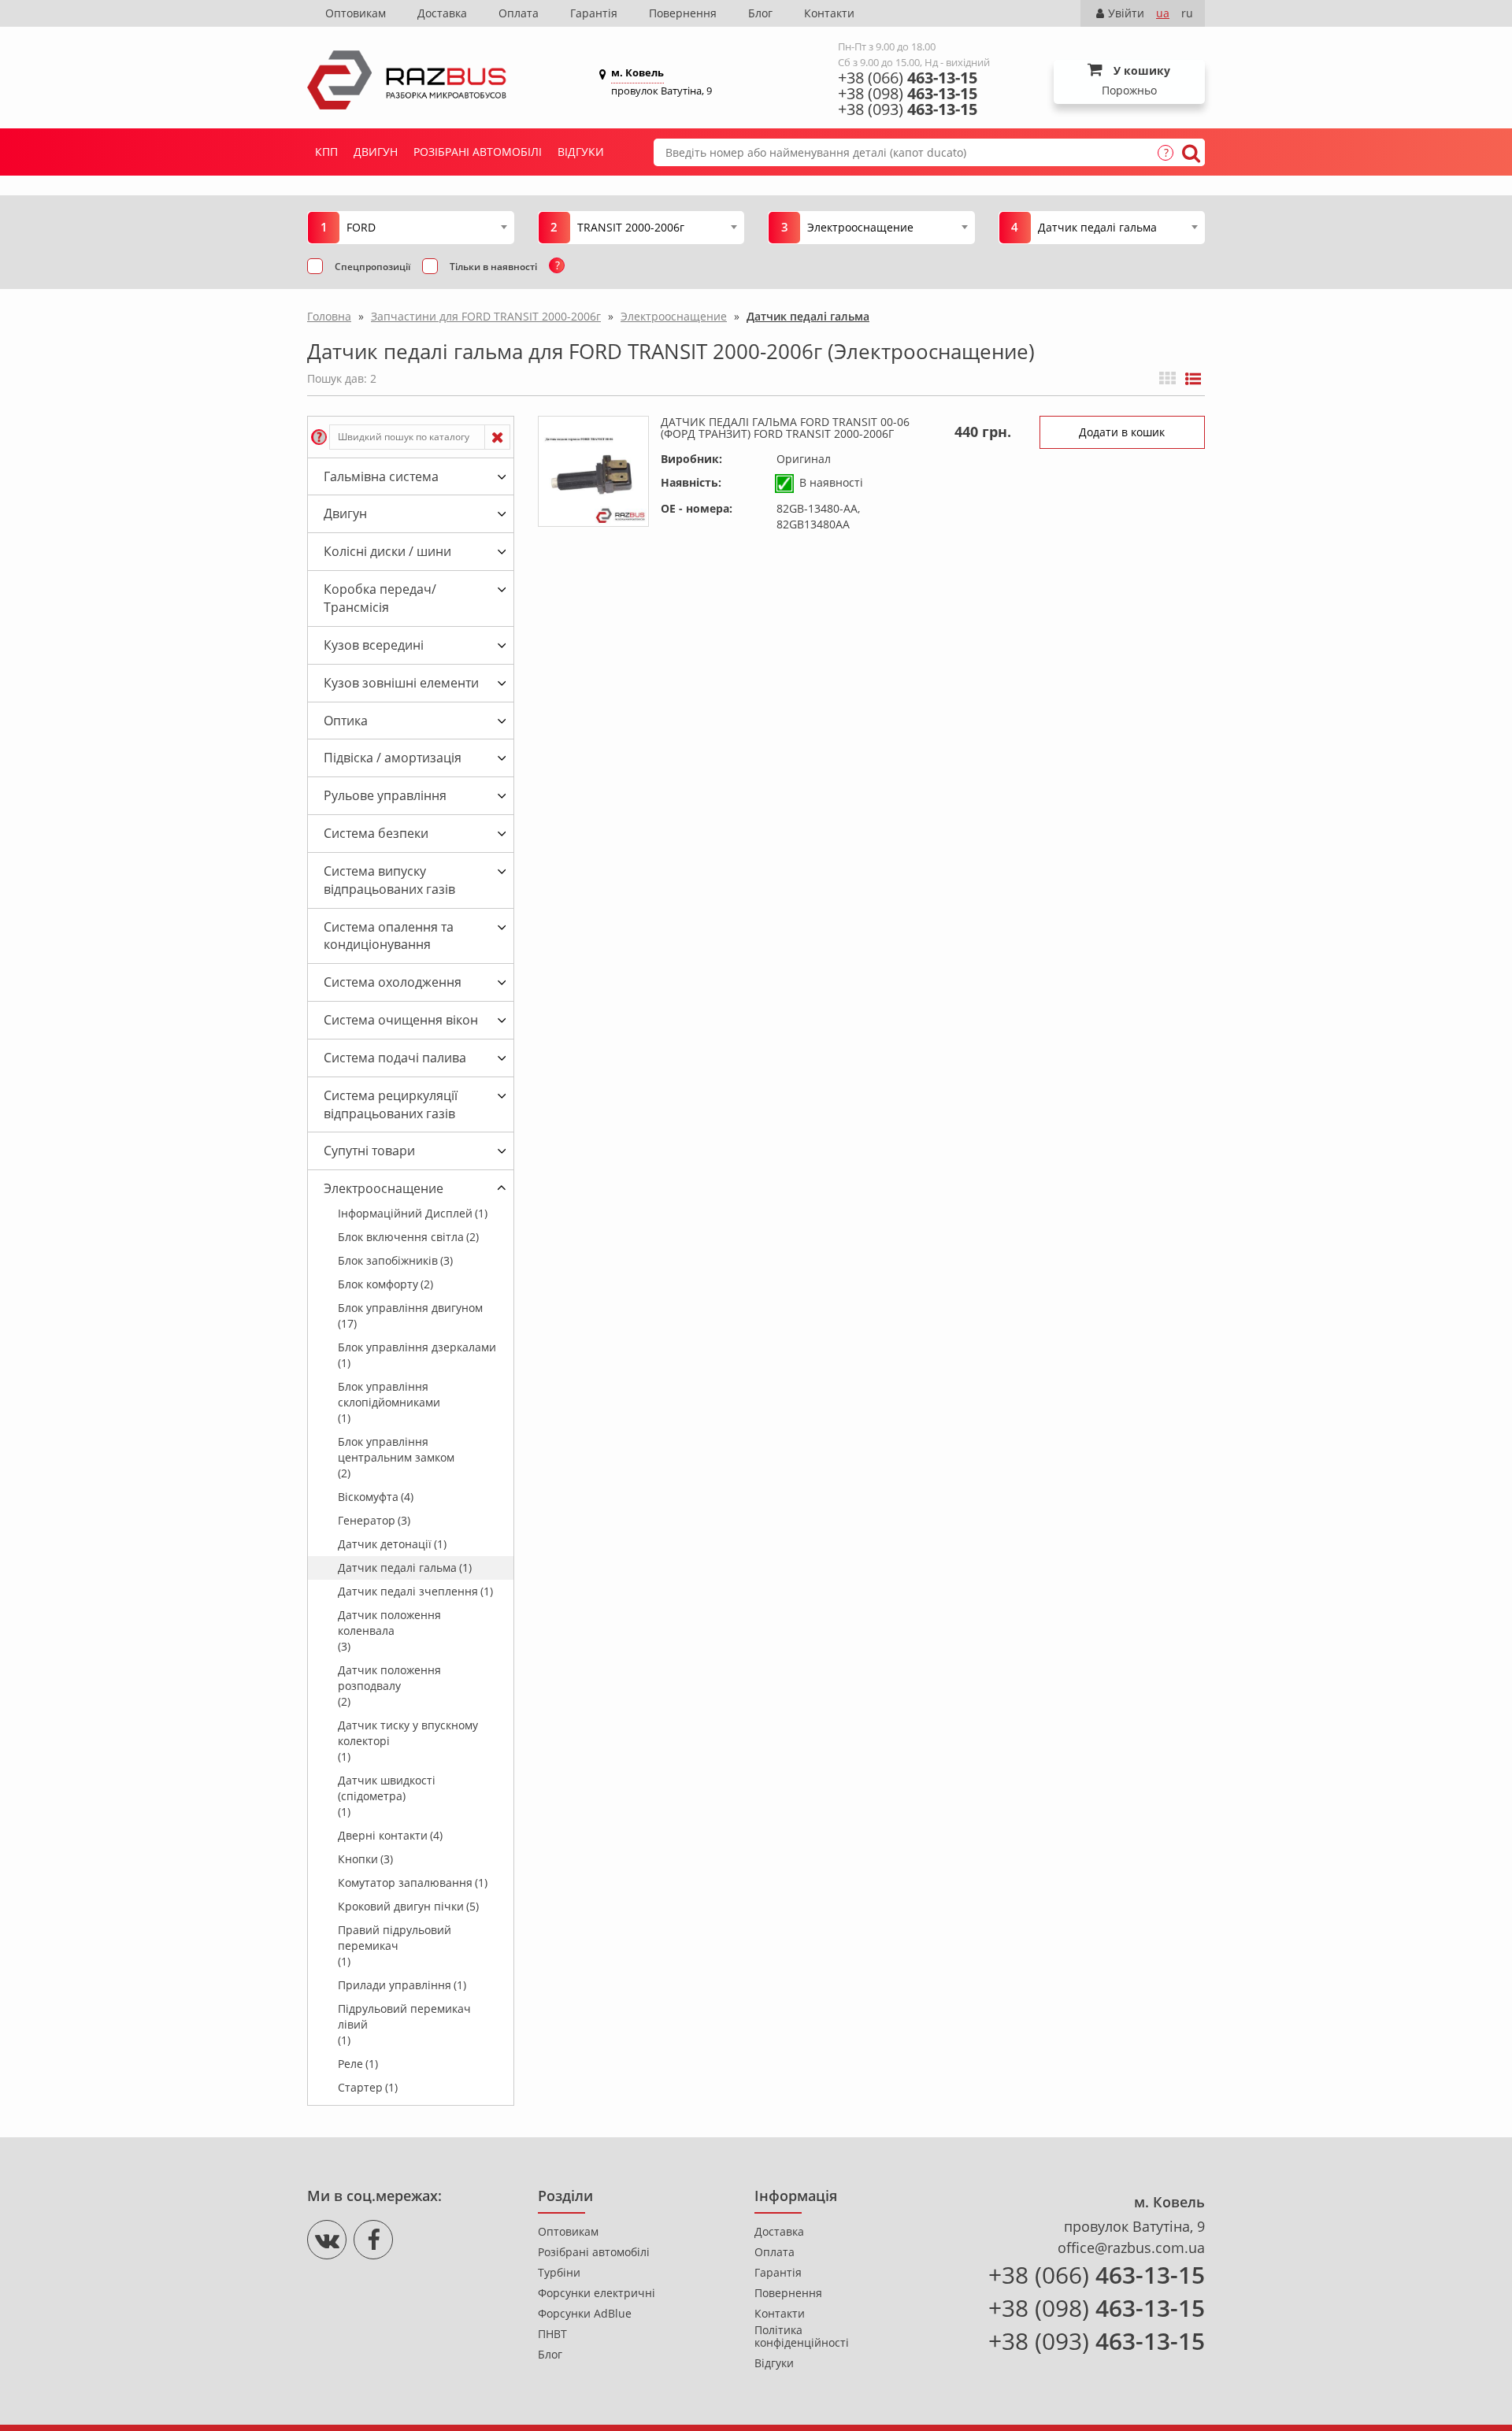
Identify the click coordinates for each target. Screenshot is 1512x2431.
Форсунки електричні (597, 2293)
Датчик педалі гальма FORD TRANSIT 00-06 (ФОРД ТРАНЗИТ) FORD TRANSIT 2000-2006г (785, 428)
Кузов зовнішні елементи (401, 683)
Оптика (346, 721)
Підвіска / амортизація (393, 758)
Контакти (829, 13)
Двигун (376, 152)
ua (1163, 13)
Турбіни (559, 2273)
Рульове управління (385, 795)
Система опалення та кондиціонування (389, 936)
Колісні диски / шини (387, 551)
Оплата (519, 13)
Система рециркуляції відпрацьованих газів (391, 1104)
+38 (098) (908, 94)
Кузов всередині (374, 645)
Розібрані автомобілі (478, 152)
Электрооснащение (384, 1188)
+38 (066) (908, 78)
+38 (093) (908, 109)
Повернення (683, 13)
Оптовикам (356, 13)
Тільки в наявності (493, 267)
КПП (326, 152)
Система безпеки (376, 833)
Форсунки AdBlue (585, 2314)
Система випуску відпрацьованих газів (389, 880)
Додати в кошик (1122, 432)
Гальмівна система (381, 476)
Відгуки (581, 152)
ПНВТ (552, 2334)
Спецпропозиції (372, 267)
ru (1187, 13)
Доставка (442, 13)
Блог (760, 13)
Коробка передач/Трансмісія (380, 598)
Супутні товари (369, 1151)
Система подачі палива (395, 1058)
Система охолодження (393, 982)
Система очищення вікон (401, 1020)
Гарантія (594, 13)
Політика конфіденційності (802, 2337)
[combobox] (426, 227)
